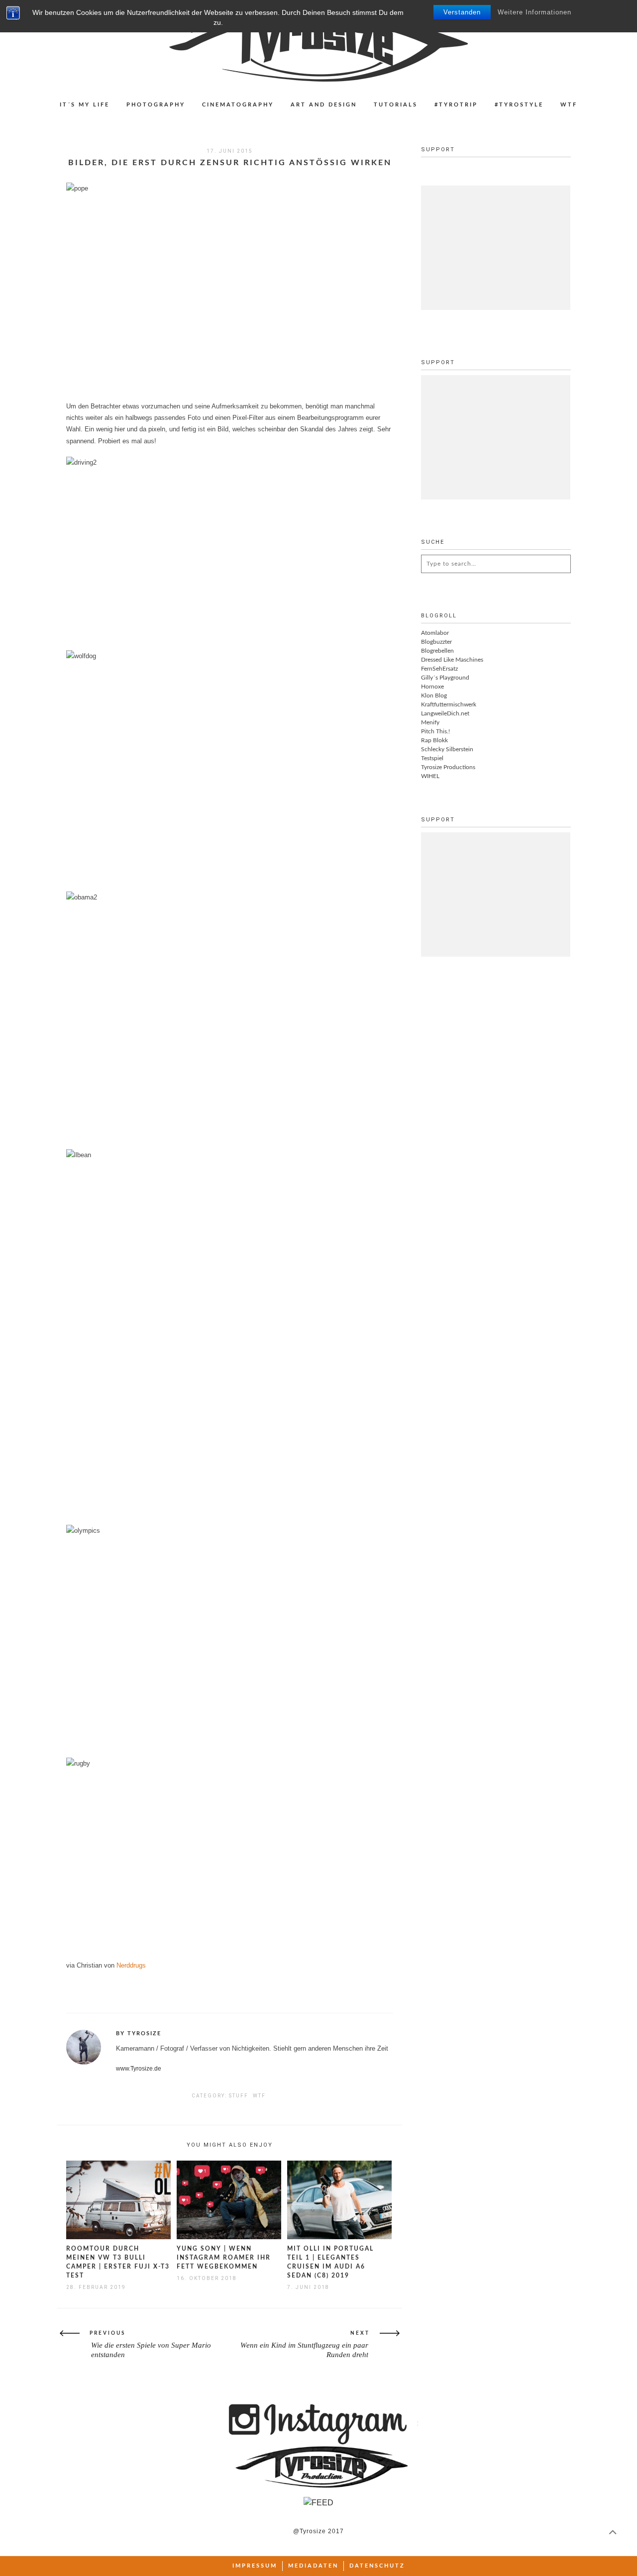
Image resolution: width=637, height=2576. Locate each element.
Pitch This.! (435, 731)
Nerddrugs (131, 1965)
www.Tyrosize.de (139, 2069)
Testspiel (432, 758)
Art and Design (324, 105)
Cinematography (238, 105)
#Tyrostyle (519, 105)
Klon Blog (434, 695)
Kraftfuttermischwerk (449, 704)
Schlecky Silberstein (447, 749)
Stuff (239, 2096)
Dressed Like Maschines (452, 660)
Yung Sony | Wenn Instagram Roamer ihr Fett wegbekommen (224, 2258)
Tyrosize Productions (448, 767)
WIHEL (430, 776)
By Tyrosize (139, 2033)
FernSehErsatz (439, 669)
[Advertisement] (496, 248)
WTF (569, 105)
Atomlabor (435, 633)
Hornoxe (432, 687)
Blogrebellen (437, 651)
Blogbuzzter (436, 642)
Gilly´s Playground (445, 678)
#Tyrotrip (456, 105)
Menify (430, 722)
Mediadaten (313, 2566)
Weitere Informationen (534, 12)
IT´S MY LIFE (85, 105)
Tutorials (396, 105)
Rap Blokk (434, 740)
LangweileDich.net (445, 713)
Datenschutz (377, 2566)
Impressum (255, 2566)
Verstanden (462, 12)
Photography (156, 105)
